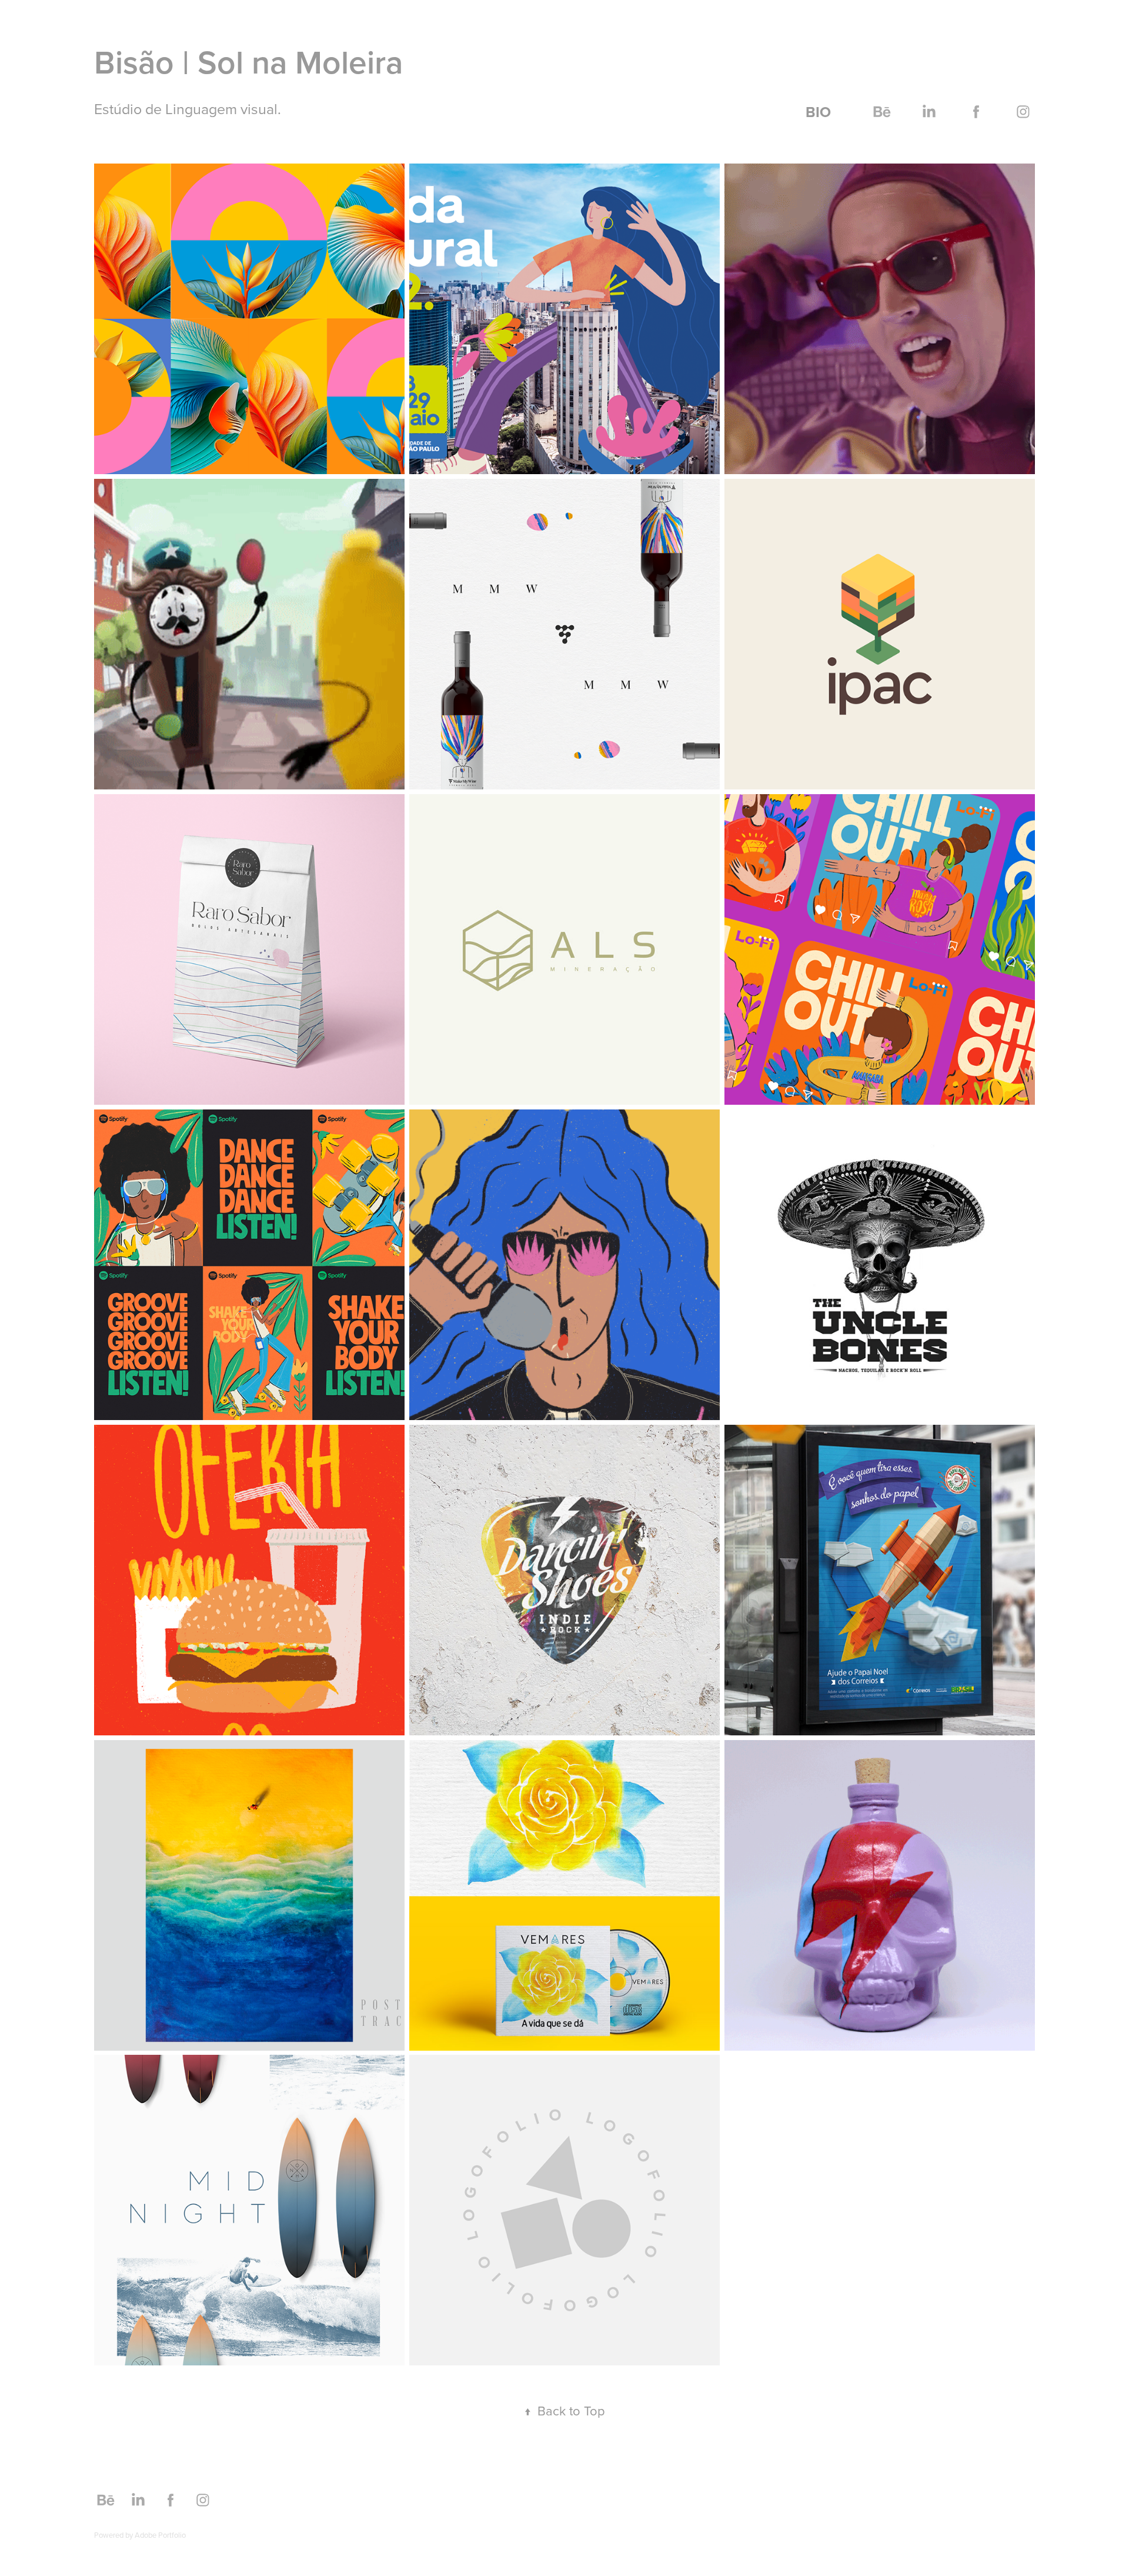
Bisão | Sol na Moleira (248, 62)
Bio (818, 112)
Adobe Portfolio (160, 2535)
